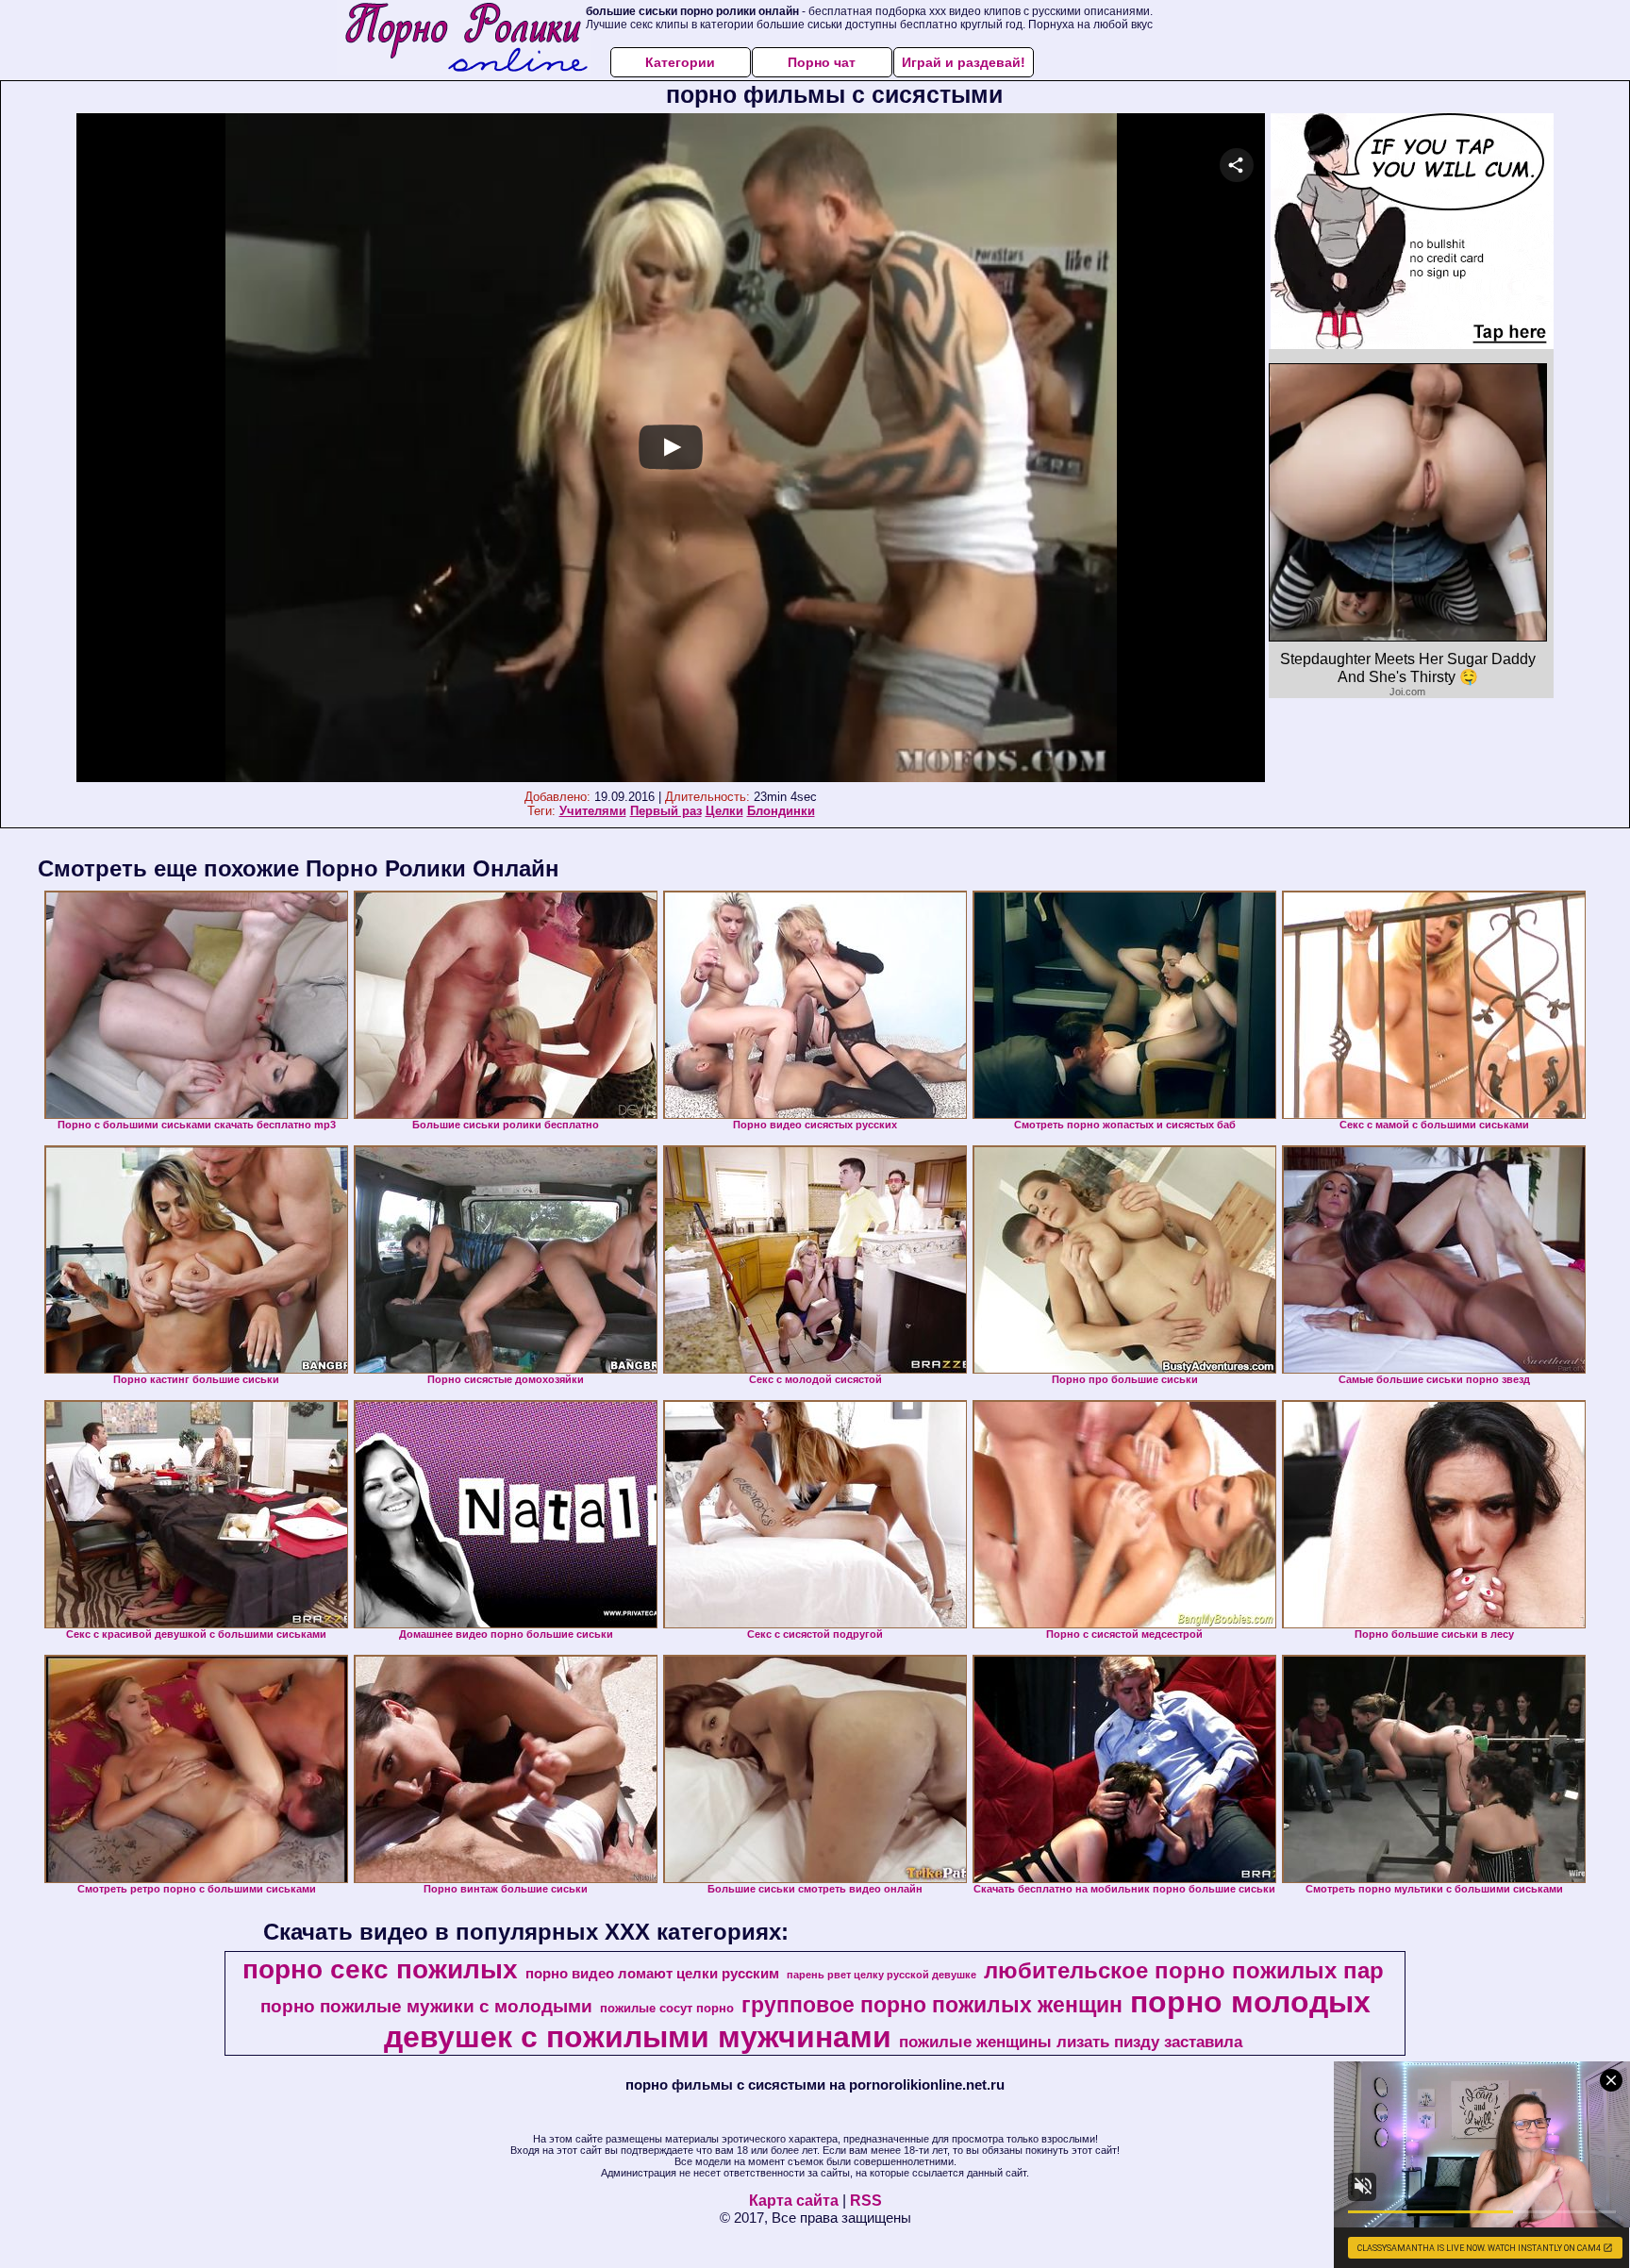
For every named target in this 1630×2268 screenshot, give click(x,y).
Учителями (593, 811)
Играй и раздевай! (964, 62)
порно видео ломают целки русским (652, 1974)
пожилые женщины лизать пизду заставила (1071, 2042)
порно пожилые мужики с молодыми (426, 2006)
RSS (866, 2201)
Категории (680, 62)
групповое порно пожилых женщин (932, 2005)
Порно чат (822, 62)
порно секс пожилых (380, 1969)
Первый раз (666, 811)
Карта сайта (794, 2201)
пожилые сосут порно (667, 2008)
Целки (724, 811)
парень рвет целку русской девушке (882, 1975)
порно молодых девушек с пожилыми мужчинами (877, 2019)
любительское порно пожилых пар (1184, 1970)
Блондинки (781, 811)
